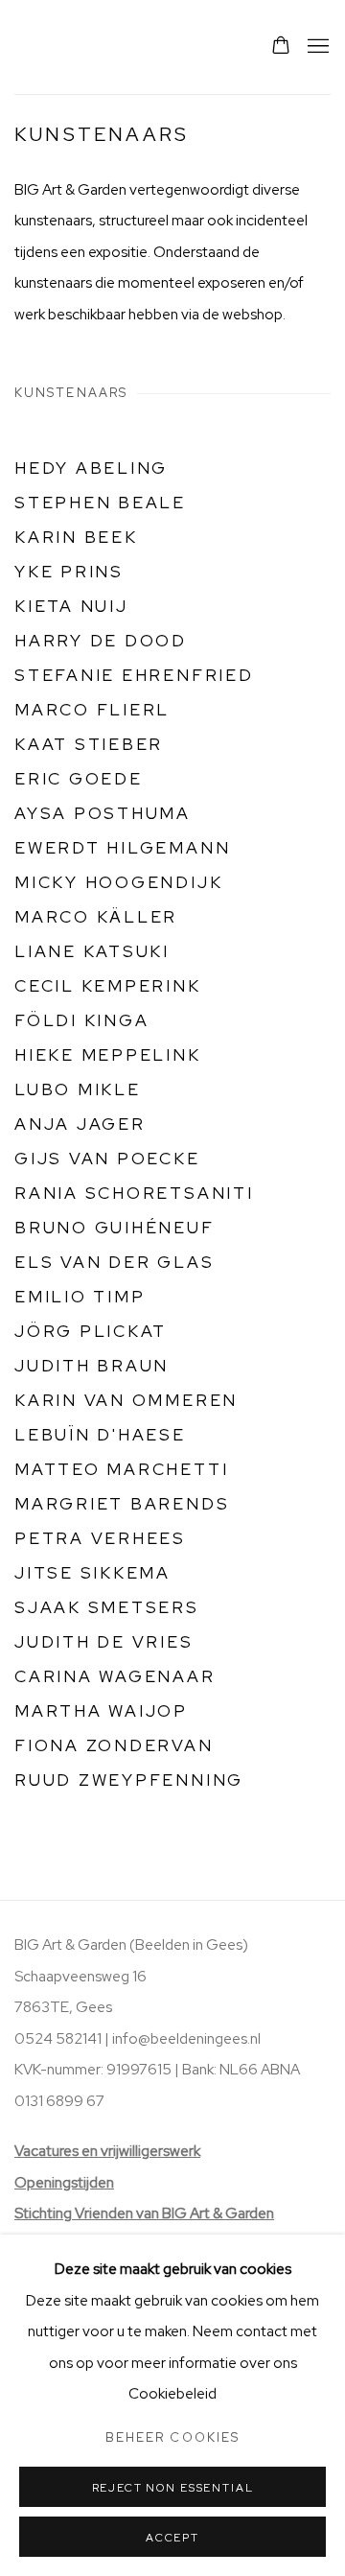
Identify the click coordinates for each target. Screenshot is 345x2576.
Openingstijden (64, 2183)
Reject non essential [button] (173, 2488)
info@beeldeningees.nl (186, 2039)
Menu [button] (316, 47)
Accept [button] (172, 2538)
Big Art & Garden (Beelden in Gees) (62, 47)
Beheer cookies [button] (172, 2437)
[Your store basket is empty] (281, 47)
